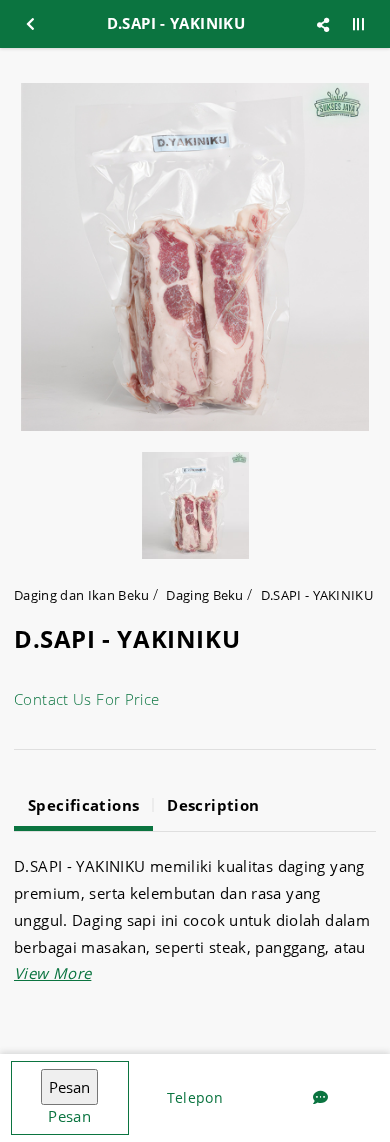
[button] (52, 973)
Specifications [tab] (83, 805)
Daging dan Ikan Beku (82, 595)
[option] (195, 257)
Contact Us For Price (87, 699)
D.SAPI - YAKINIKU (317, 595)
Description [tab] (213, 805)
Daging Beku (205, 595)
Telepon (195, 1097)
